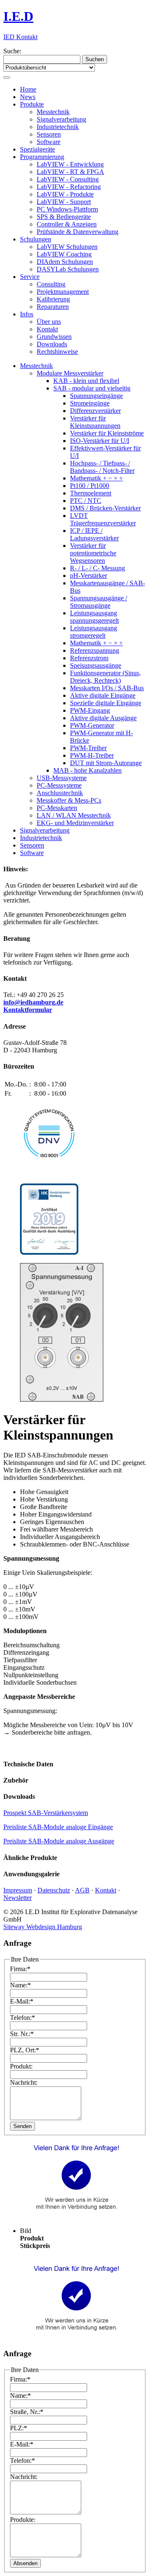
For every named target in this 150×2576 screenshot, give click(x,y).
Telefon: (22, 2018)
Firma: (20, 1969)
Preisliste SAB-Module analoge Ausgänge (59, 1841)
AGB (82, 1890)
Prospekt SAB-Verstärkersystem (46, 1813)
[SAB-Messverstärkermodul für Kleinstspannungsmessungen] (62, 1399)
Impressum (18, 1890)
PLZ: (19, 2428)
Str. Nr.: (22, 2034)
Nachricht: (24, 2082)
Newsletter (17, 1898)
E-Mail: (22, 2001)
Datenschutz (54, 1890)
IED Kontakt (20, 37)
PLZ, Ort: (25, 2050)
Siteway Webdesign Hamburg (43, 1927)
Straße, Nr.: (27, 2412)
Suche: (12, 51)
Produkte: (23, 2520)
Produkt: (21, 2066)
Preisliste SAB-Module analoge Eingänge (58, 1827)
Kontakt (106, 1890)
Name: (20, 1985)
